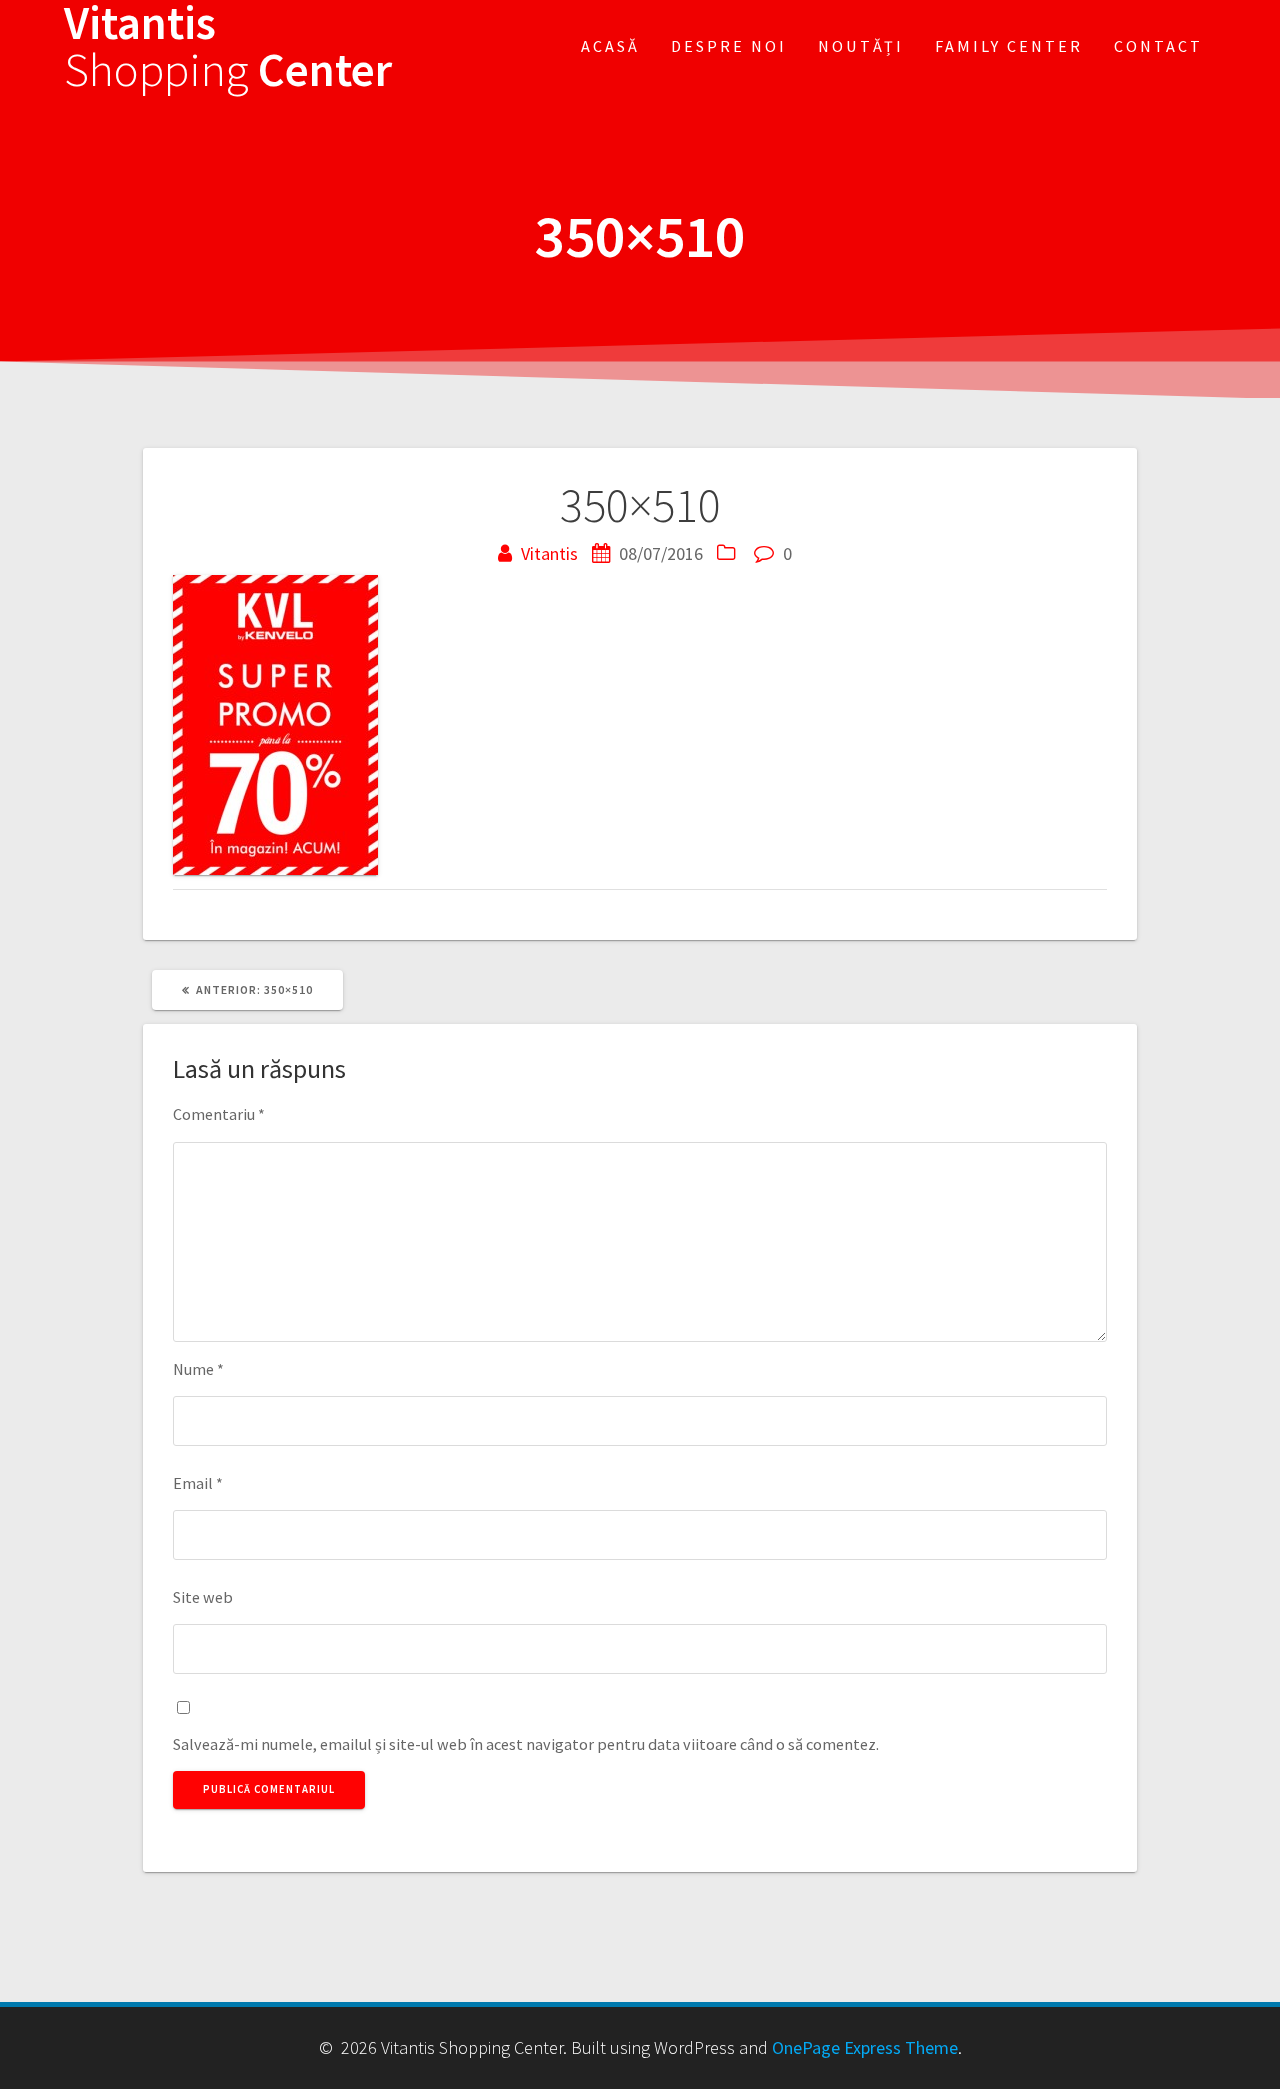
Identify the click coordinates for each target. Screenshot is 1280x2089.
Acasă (610, 46)
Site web (203, 1597)
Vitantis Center (228, 47)
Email (198, 1483)
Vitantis (549, 553)
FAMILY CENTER (1009, 46)
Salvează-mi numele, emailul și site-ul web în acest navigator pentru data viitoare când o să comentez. (526, 1744)
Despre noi (729, 46)
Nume (198, 1369)
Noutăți (861, 46)
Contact (1158, 46)
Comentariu (219, 1114)
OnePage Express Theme (865, 2047)
